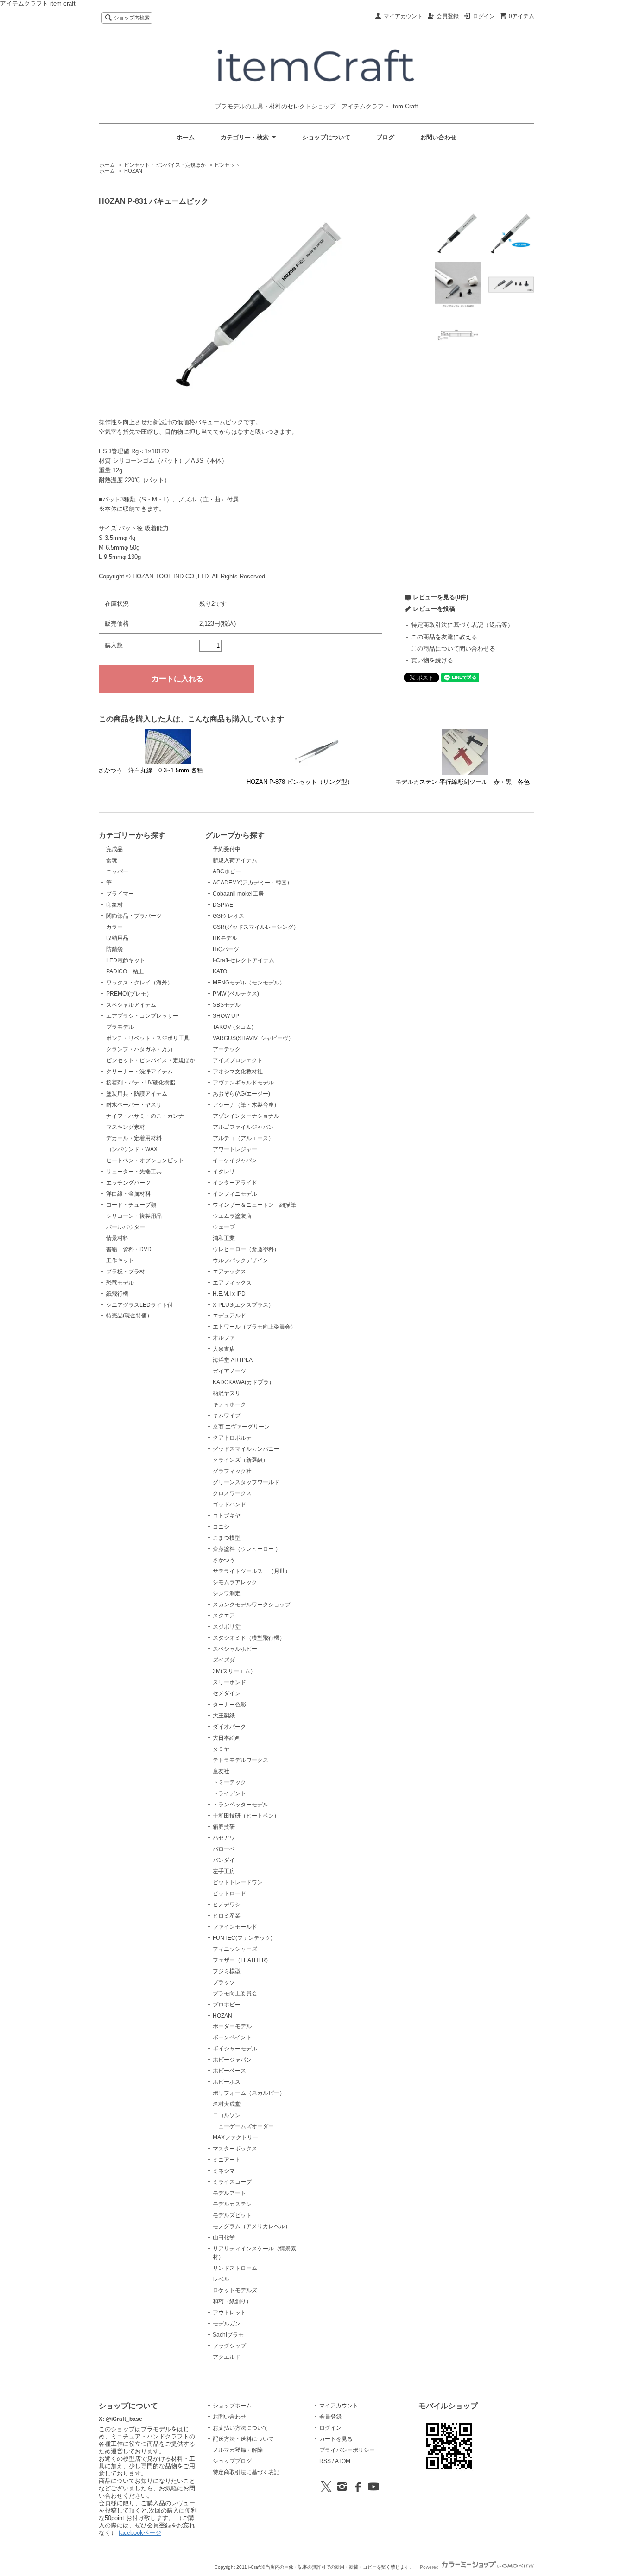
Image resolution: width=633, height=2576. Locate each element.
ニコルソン (227, 2115)
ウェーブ (224, 1227)
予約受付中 (227, 849)
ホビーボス (227, 2082)
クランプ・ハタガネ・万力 (139, 1049)
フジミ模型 (227, 1971)
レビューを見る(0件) (440, 597)
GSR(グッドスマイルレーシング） (256, 927)
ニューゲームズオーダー (243, 2126)
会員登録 (448, 16)
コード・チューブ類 (131, 1205)
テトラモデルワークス (241, 1760)
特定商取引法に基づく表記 (246, 2472)
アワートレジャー (235, 1149)
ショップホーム (232, 2406)
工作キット (120, 1260)
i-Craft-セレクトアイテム (244, 960)
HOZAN (133, 171)
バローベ (224, 1849)
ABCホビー (227, 871)
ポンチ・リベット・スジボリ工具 (148, 1038)
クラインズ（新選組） (241, 1460)
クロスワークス (232, 1493)
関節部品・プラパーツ (134, 916)
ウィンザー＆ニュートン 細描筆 (254, 1205)
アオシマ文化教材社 (238, 1072)
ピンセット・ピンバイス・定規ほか (165, 165)
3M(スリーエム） (234, 1671)
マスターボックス (235, 2149)
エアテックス (229, 1272)
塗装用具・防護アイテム (137, 1094)
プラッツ (224, 1982)
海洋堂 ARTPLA (233, 1360)
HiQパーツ (226, 949)
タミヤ (221, 1749)
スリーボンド (229, 1682)
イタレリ (224, 1172)
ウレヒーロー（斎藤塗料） (246, 1249)
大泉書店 (224, 1349)
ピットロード (229, 1893)
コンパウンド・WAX (132, 1149)
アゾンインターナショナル (246, 1116)
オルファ (224, 1338)
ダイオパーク (229, 1727)
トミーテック (229, 1782)
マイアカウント (403, 16)
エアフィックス (232, 1283)
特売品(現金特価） (129, 1316)
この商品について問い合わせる (453, 649)
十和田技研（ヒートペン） (246, 1816)
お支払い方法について (241, 2428)
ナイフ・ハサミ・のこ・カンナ (145, 1116)
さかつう (224, 1560)
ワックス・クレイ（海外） (139, 983)
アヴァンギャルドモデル (243, 1083)
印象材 (114, 905)
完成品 (114, 849)
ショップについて (326, 137)
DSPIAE (223, 905)
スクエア (224, 1616)
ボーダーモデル (232, 2026)
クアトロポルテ (232, 1438)
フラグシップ (229, 2346)
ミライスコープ (232, 2182)
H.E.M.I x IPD (229, 1294)
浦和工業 (224, 1238)
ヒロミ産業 (227, 1916)
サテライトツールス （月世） (252, 1571)
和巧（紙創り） (232, 2301)
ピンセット (227, 165)
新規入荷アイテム (235, 860)
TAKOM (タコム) (233, 1027)
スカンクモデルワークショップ (252, 1605)
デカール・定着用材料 (134, 1138)
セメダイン (227, 1693)
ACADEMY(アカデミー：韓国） (253, 883)
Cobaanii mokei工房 (238, 894)
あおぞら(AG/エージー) (241, 1094)
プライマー (120, 894)
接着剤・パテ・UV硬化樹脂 (141, 1083)
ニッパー (117, 871)
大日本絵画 (227, 1738)
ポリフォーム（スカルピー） (249, 2093)
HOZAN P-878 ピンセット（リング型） (300, 782)
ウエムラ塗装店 (232, 1216)
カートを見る (336, 2439)
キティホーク (229, 1404)
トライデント (229, 1793)
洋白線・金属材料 (128, 1194)
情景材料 (117, 1238)
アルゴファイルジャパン (243, 1127)
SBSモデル (227, 1005)
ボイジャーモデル (235, 2049)
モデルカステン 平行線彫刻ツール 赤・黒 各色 (462, 782)
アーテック (227, 1049)
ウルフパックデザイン (241, 1260)
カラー (114, 927)
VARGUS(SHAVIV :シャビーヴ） (253, 1038)
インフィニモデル (235, 1194)
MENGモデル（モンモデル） (249, 983)
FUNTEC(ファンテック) (243, 1938)
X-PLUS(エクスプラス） (243, 1305)
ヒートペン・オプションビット (145, 1160)
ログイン (484, 16)
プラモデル (120, 1027)
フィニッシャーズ (235, 1949)
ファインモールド (235, 1927)
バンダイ (224, 1860)
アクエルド (227, 2357)
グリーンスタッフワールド (246, 1482)
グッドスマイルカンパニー (246, 1449)
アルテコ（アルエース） (243, 1138)
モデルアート (229, 2193)
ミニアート (227, 2160)
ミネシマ (224, 2171)
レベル (221, 2279)
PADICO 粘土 (125, 971)
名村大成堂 (227, 2104)
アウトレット (229, 2313)
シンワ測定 (227, 1593)
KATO (220, 971)
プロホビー (227, 2005)
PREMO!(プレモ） (129, 994)
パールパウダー (126, 1227)
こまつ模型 (227, 1538)
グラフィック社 (232, 1471)
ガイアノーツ (229, 1371)
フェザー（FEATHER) (240, 1960)
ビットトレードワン (238, 1882)
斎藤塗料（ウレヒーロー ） (247, 1549)
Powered (430, 2567)
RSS (325, 2461)
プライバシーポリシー (347, 2450)
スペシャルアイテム (131, 1005)
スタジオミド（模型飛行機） (249, 1638)
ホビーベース (229, 2071)
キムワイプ (227, 1416)
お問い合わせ (438, 137)
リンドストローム (235, 2268)
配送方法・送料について (243, 2439)
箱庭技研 (224, 1827)
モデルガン (227, 2324)
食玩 (112, 860)
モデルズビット (232, 2215)
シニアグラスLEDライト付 (139, 1305)
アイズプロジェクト (238, 1060)
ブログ (385, 137)
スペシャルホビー (235, 1649)
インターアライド (235, 1183)
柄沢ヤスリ (227, 1393)
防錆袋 (114, 949)
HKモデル (225, 938)
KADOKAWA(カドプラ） (244, 1382)
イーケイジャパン (235, 1160)
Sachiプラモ (228, 2335)
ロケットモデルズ (235, 2290)
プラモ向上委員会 (235, 1993)
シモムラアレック (235, 1582)
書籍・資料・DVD (129, 1249)
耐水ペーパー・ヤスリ (134, 1105)
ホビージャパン (232, 2060)
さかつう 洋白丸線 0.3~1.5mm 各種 (151, 770)
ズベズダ (224, 1660)
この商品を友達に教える (444, 637)
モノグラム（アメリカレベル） (252, 2226)
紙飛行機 (117, 1294)
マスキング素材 (126, 1127)
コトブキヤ (227, 1516)
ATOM (343, 2461)
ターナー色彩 (229, 1705)
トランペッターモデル (241, 1805)
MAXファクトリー (235, 2137)
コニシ (221, 1527)
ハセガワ (224, 1838)
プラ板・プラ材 (126, 1272)
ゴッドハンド (229, 1504)
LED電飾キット (126, 960)
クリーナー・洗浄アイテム (139, 1072)
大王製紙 (224, 1716)
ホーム (186, 137)
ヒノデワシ (227, 1905)
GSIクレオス (228, 916)
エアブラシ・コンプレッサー (142, 1016)
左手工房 (224, 1871)
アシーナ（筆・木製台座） (246, 1105)
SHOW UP (226, 1016)
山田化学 (224, 2238)
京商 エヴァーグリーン (241, 1427)
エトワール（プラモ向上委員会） (254, 1327)
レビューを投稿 (434, 609)
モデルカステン (232, 2204)
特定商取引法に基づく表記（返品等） (462, 625)
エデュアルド (229, 1316)
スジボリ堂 (227, 1627)
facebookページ (140, 2533)
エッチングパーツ (128, 1183)
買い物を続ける (432, 660)
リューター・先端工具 (134, 1172)
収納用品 (117, 938)
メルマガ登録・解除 (238, 2450)
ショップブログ (232, 2461)
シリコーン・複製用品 (134, 1216)
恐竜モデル (120, 1283)
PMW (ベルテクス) (236, 994)
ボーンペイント (232, 2037)
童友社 (221, 1771)
